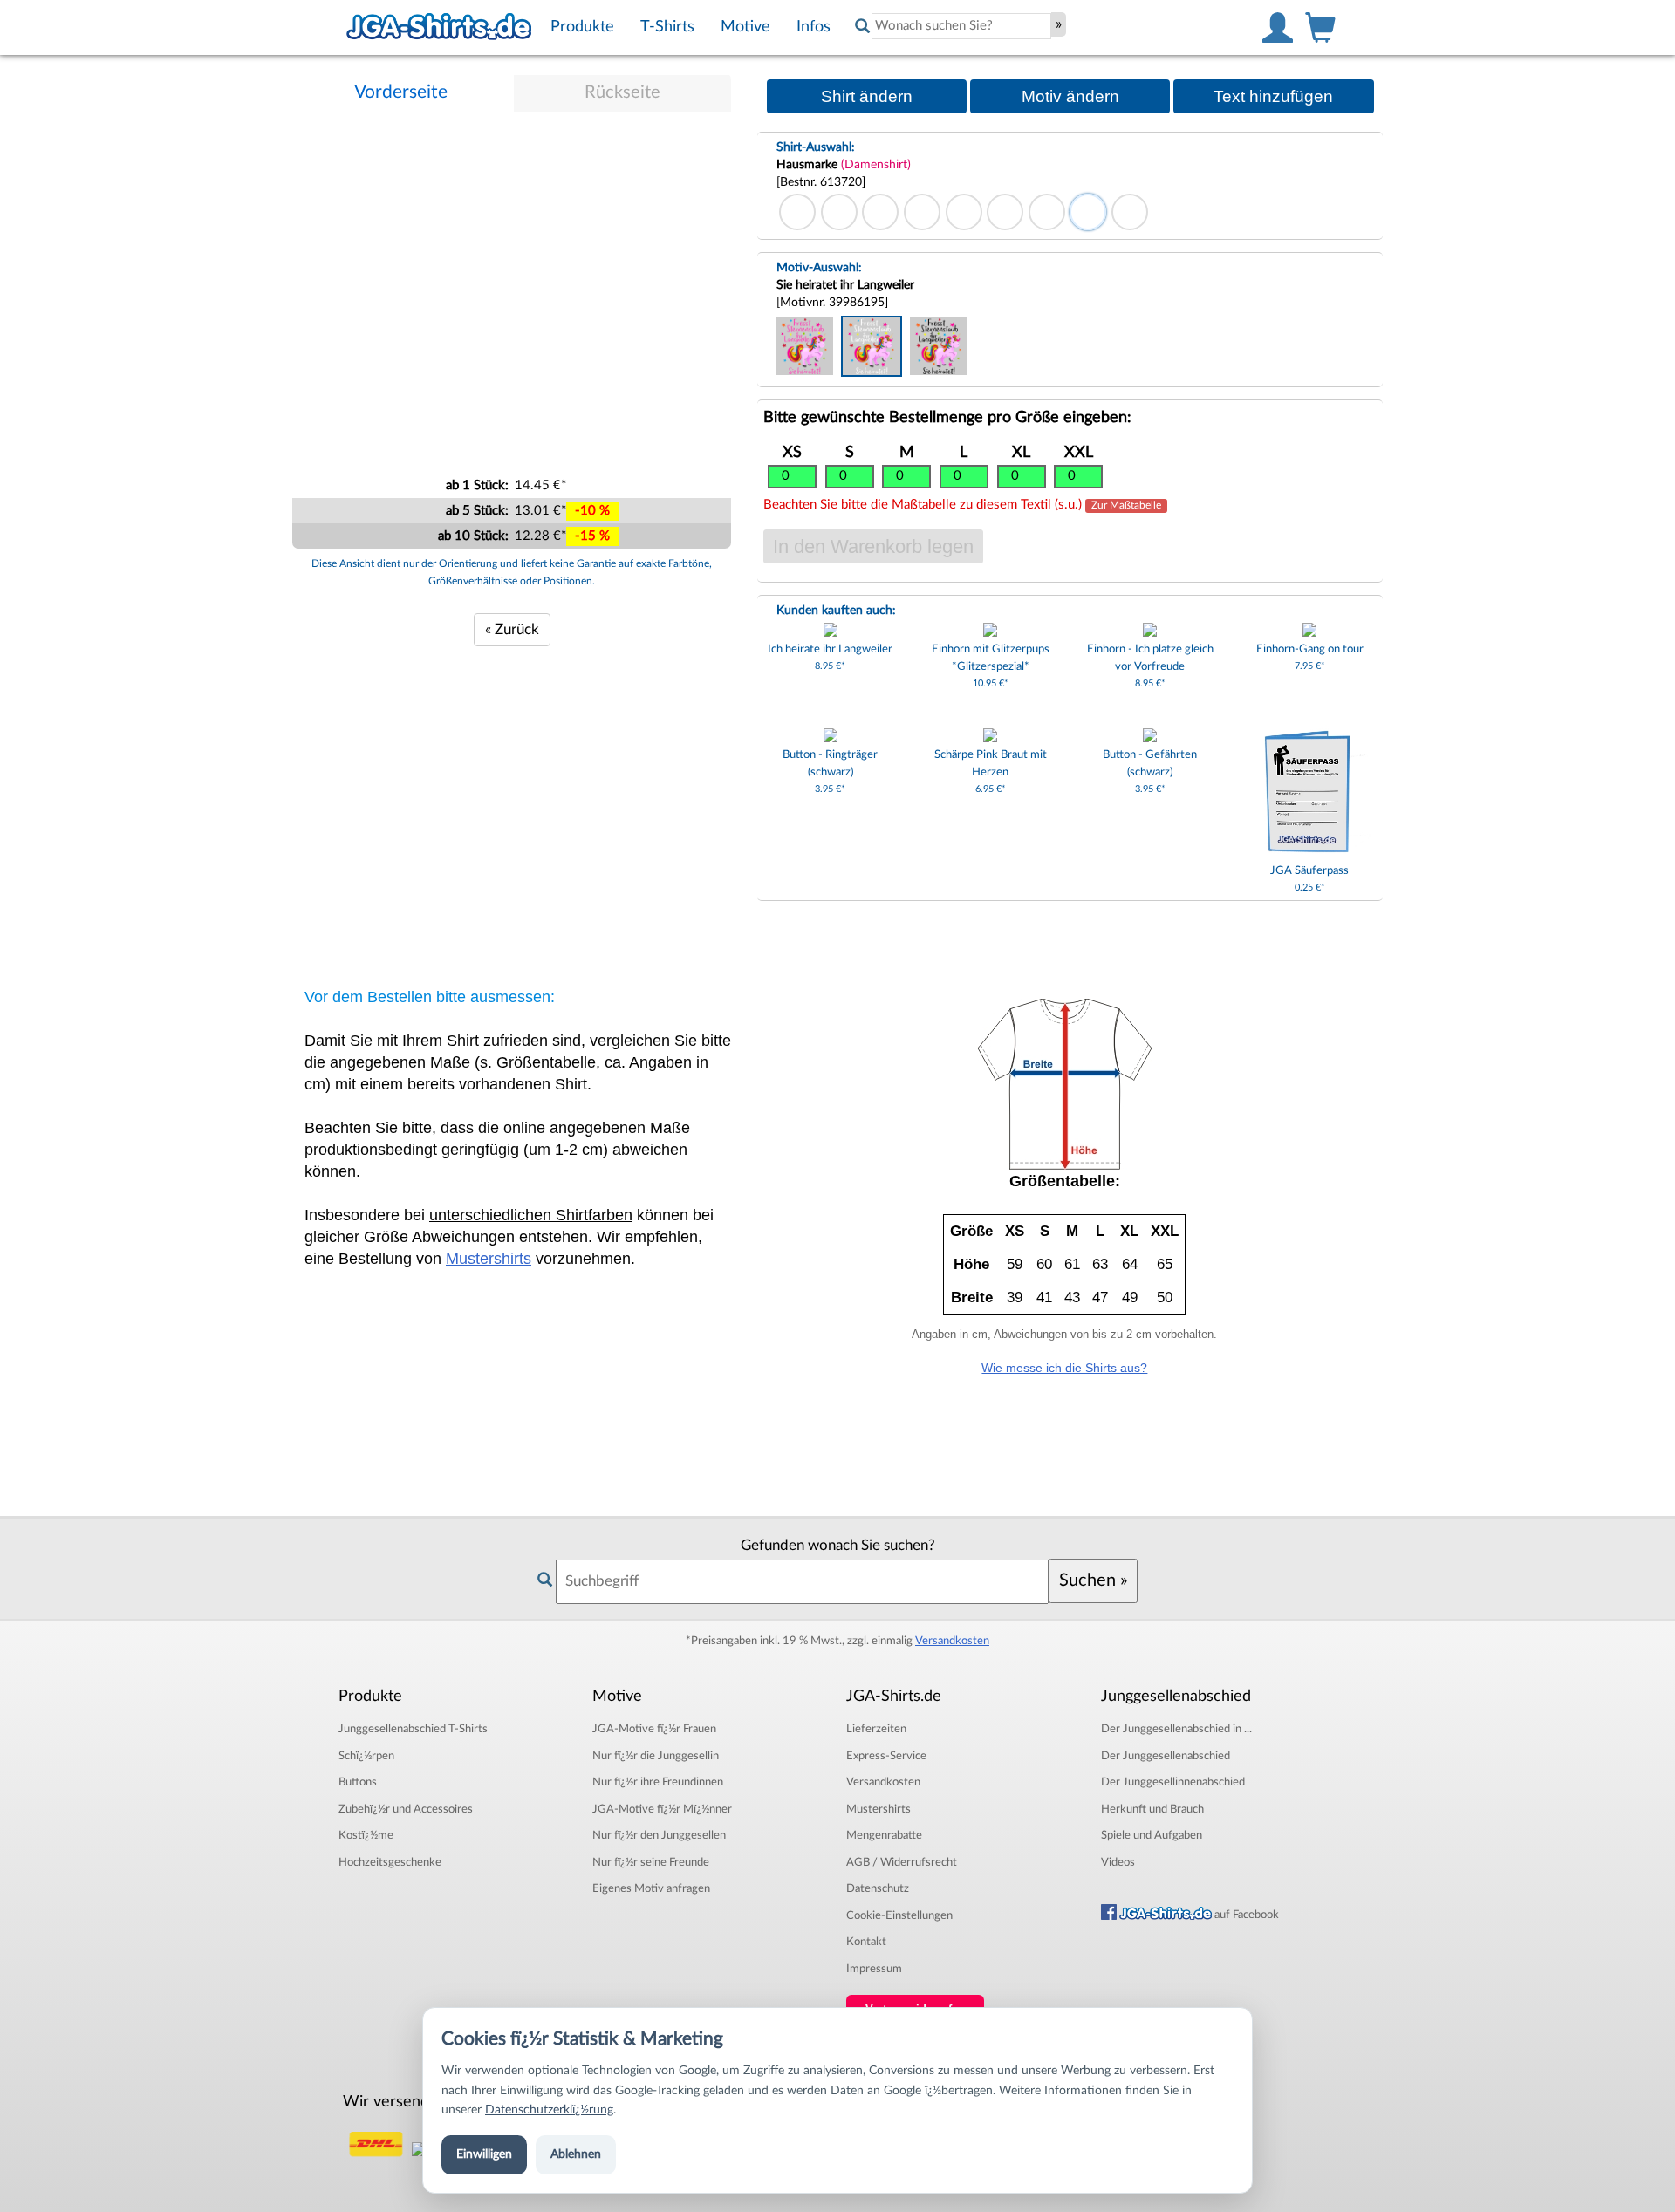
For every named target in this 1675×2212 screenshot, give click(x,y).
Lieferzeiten (876, 1729)
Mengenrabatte (884, 1835)
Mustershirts (489, 1259)
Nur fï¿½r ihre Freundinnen (658, 1782)
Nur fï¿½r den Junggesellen (659, 1835)
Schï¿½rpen (366, 1756)
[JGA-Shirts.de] (439, 27)
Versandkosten (952, 1641)
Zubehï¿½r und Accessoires (406, 1809)
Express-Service (886, 1756)
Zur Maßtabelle (1126, 505)
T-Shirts (413, 1729)
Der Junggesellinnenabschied (1173, 1782)
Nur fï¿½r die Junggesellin (656, 1756)
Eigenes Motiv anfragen (651, 1888)
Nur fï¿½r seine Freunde (651, 1862)
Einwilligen (484, 2154)
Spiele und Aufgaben (1152, 1835)
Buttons (358, 1782)
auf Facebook (1245, 1915)
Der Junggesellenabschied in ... (1176, 1729)
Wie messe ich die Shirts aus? (1064, 1368)
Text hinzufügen (1273, 96)
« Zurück (512, 629)
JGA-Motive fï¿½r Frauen (654, 1729)
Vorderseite (401, 92)
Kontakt (866, 1942)
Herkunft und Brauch (1152, 1809)
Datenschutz (878, 1888)
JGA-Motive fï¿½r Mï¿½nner (662, 1809)
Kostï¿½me (366, 1835)
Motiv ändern (1070, 96)
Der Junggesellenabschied (1166, 1756)
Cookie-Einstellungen (899, 1915)
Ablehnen (576, 2154)
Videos (1118, 1862)
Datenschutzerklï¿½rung (549, 2110)
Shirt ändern (867, 96)
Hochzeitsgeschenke (390, 1862)
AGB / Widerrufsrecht (902, 1862)
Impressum (874, 1969)
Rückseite (622, 92)
